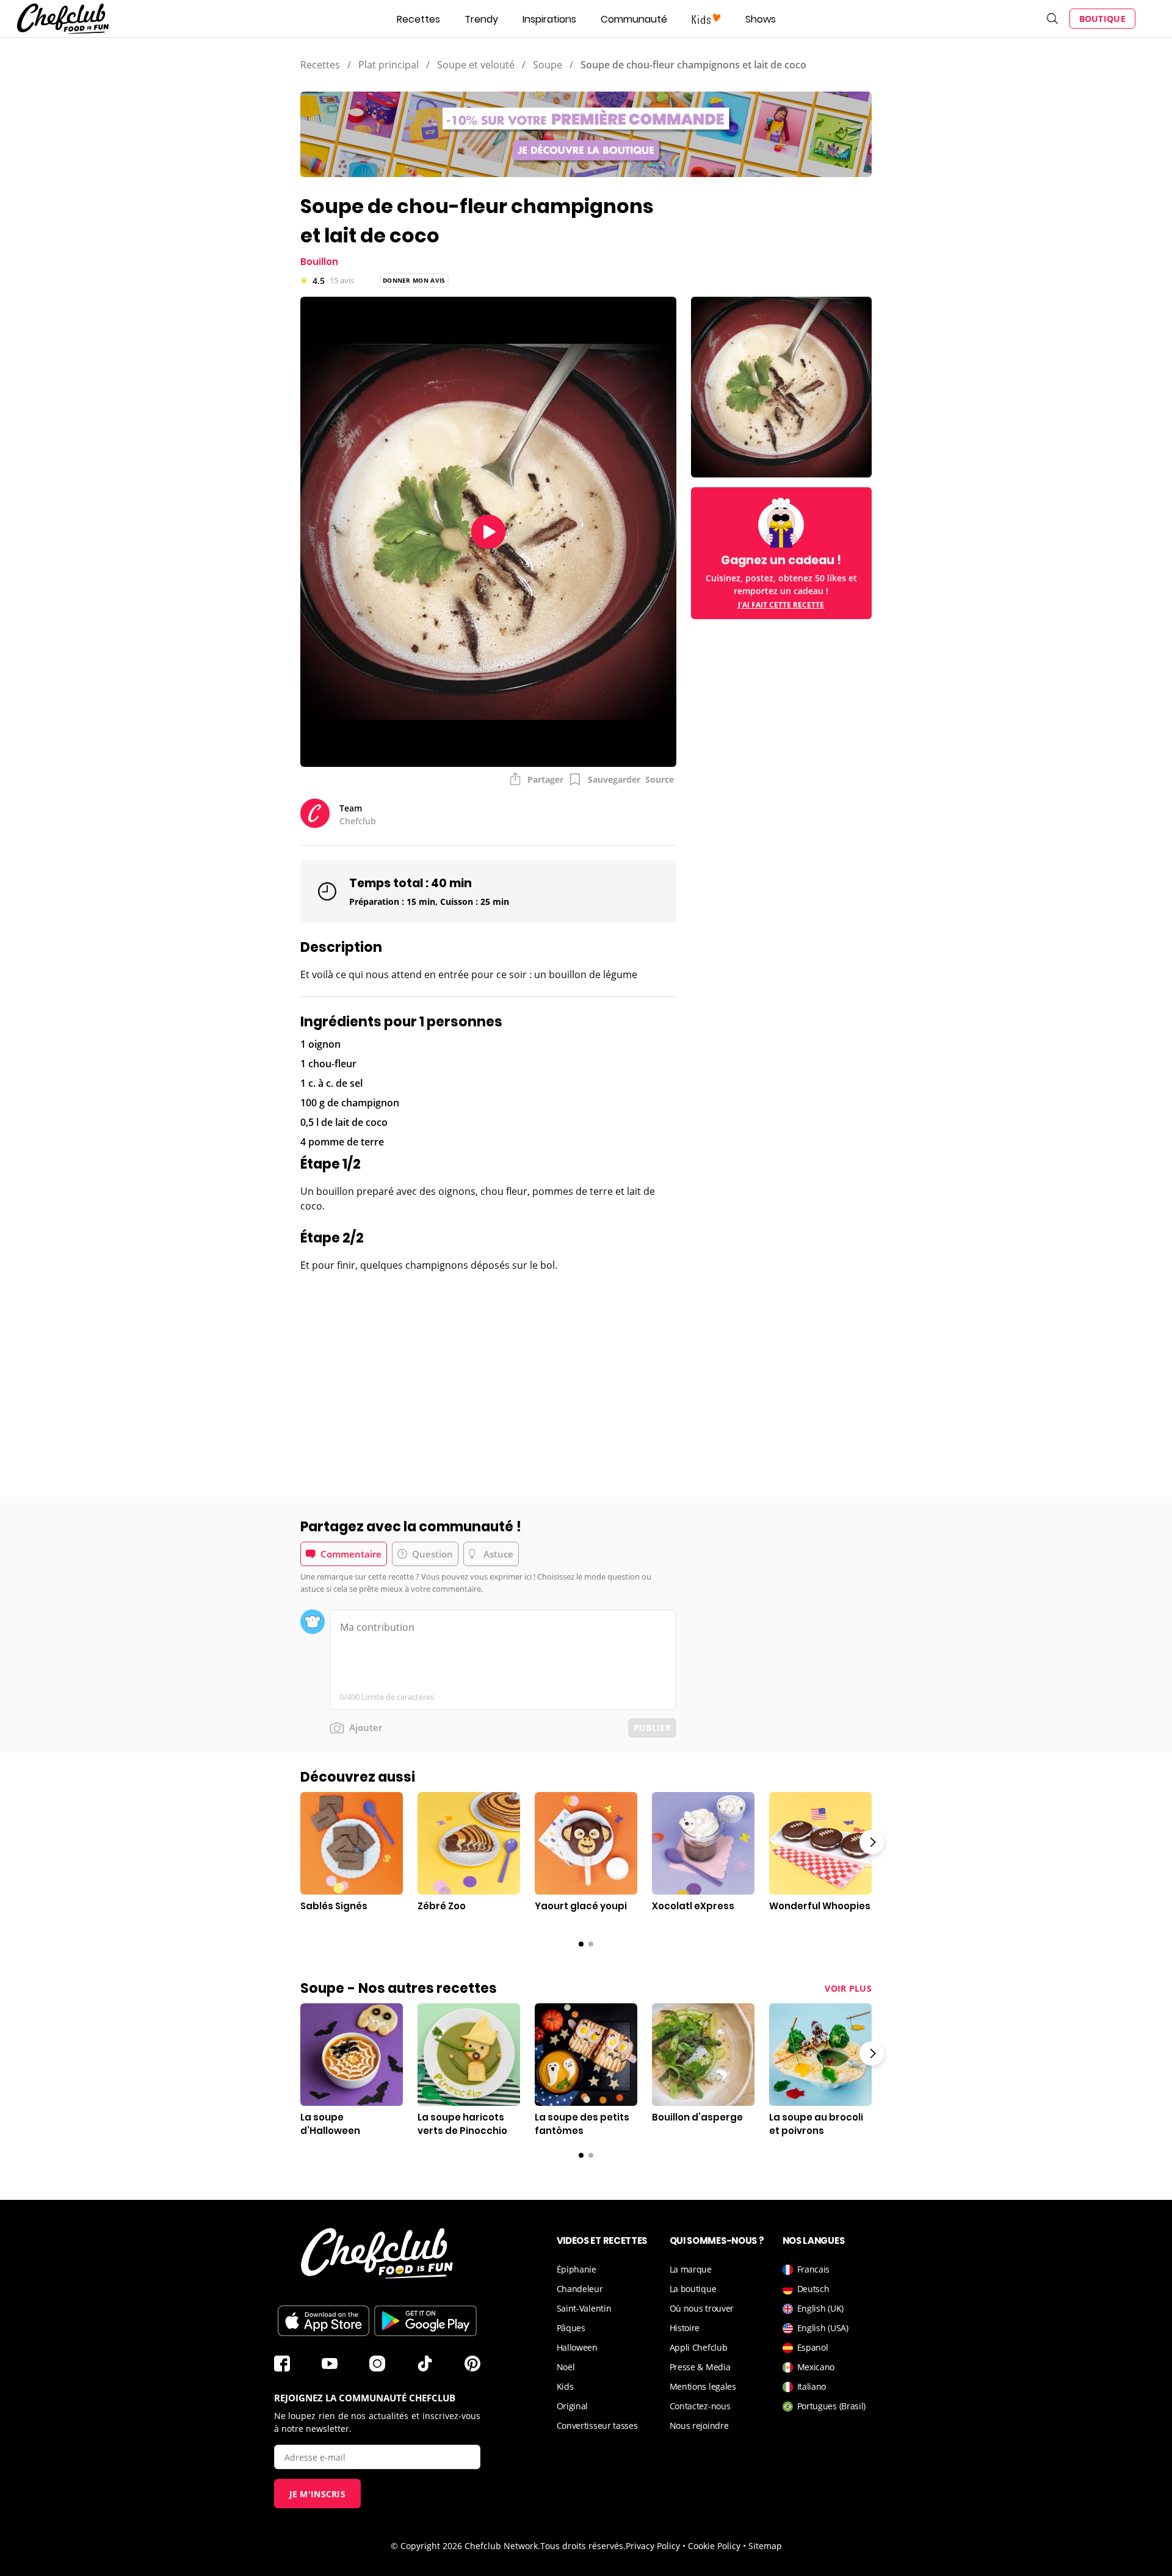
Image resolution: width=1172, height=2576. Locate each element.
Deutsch (813, 2289)
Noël (566, 2367)
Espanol (813, 2347)
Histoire (685, 2328)
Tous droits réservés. (583, 2546)
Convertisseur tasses (597, 2425)
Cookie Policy (714, 2546)
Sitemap (765, 2546)
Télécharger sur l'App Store (324, 2321)
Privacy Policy (653, 2546)
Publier (652, 1728)
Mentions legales (703, 2386)
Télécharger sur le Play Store (425, 2321)
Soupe (548, 65)
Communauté (634, 19)
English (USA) (823, 2328)
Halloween (577, 2347)
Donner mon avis (414, 280)
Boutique (1102, 19)
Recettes (418, 19)
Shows (761, 19)
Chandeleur (580, 2289)
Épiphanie (577, 2269)
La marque (691, 2269)
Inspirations (549, 19)
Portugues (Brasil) (832, 2406)
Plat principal (389, 65)
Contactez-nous (700, 2406)
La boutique (693, 2289)
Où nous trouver (702, 2308)
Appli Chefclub (699, 2347)
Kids (565, 2386)
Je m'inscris (318, 2494)
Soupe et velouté (476, 65)
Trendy (481, 19)
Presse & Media (700, 2367)
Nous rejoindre (699, 2425)
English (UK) (820, 2308)
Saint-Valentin (584, 2308)
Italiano (812, 2386)
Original (573, 2406)
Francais (814, 2269)
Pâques (571, 2328)
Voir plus (848, 1988)
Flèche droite (872, 1842)
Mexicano (816, 2367)
